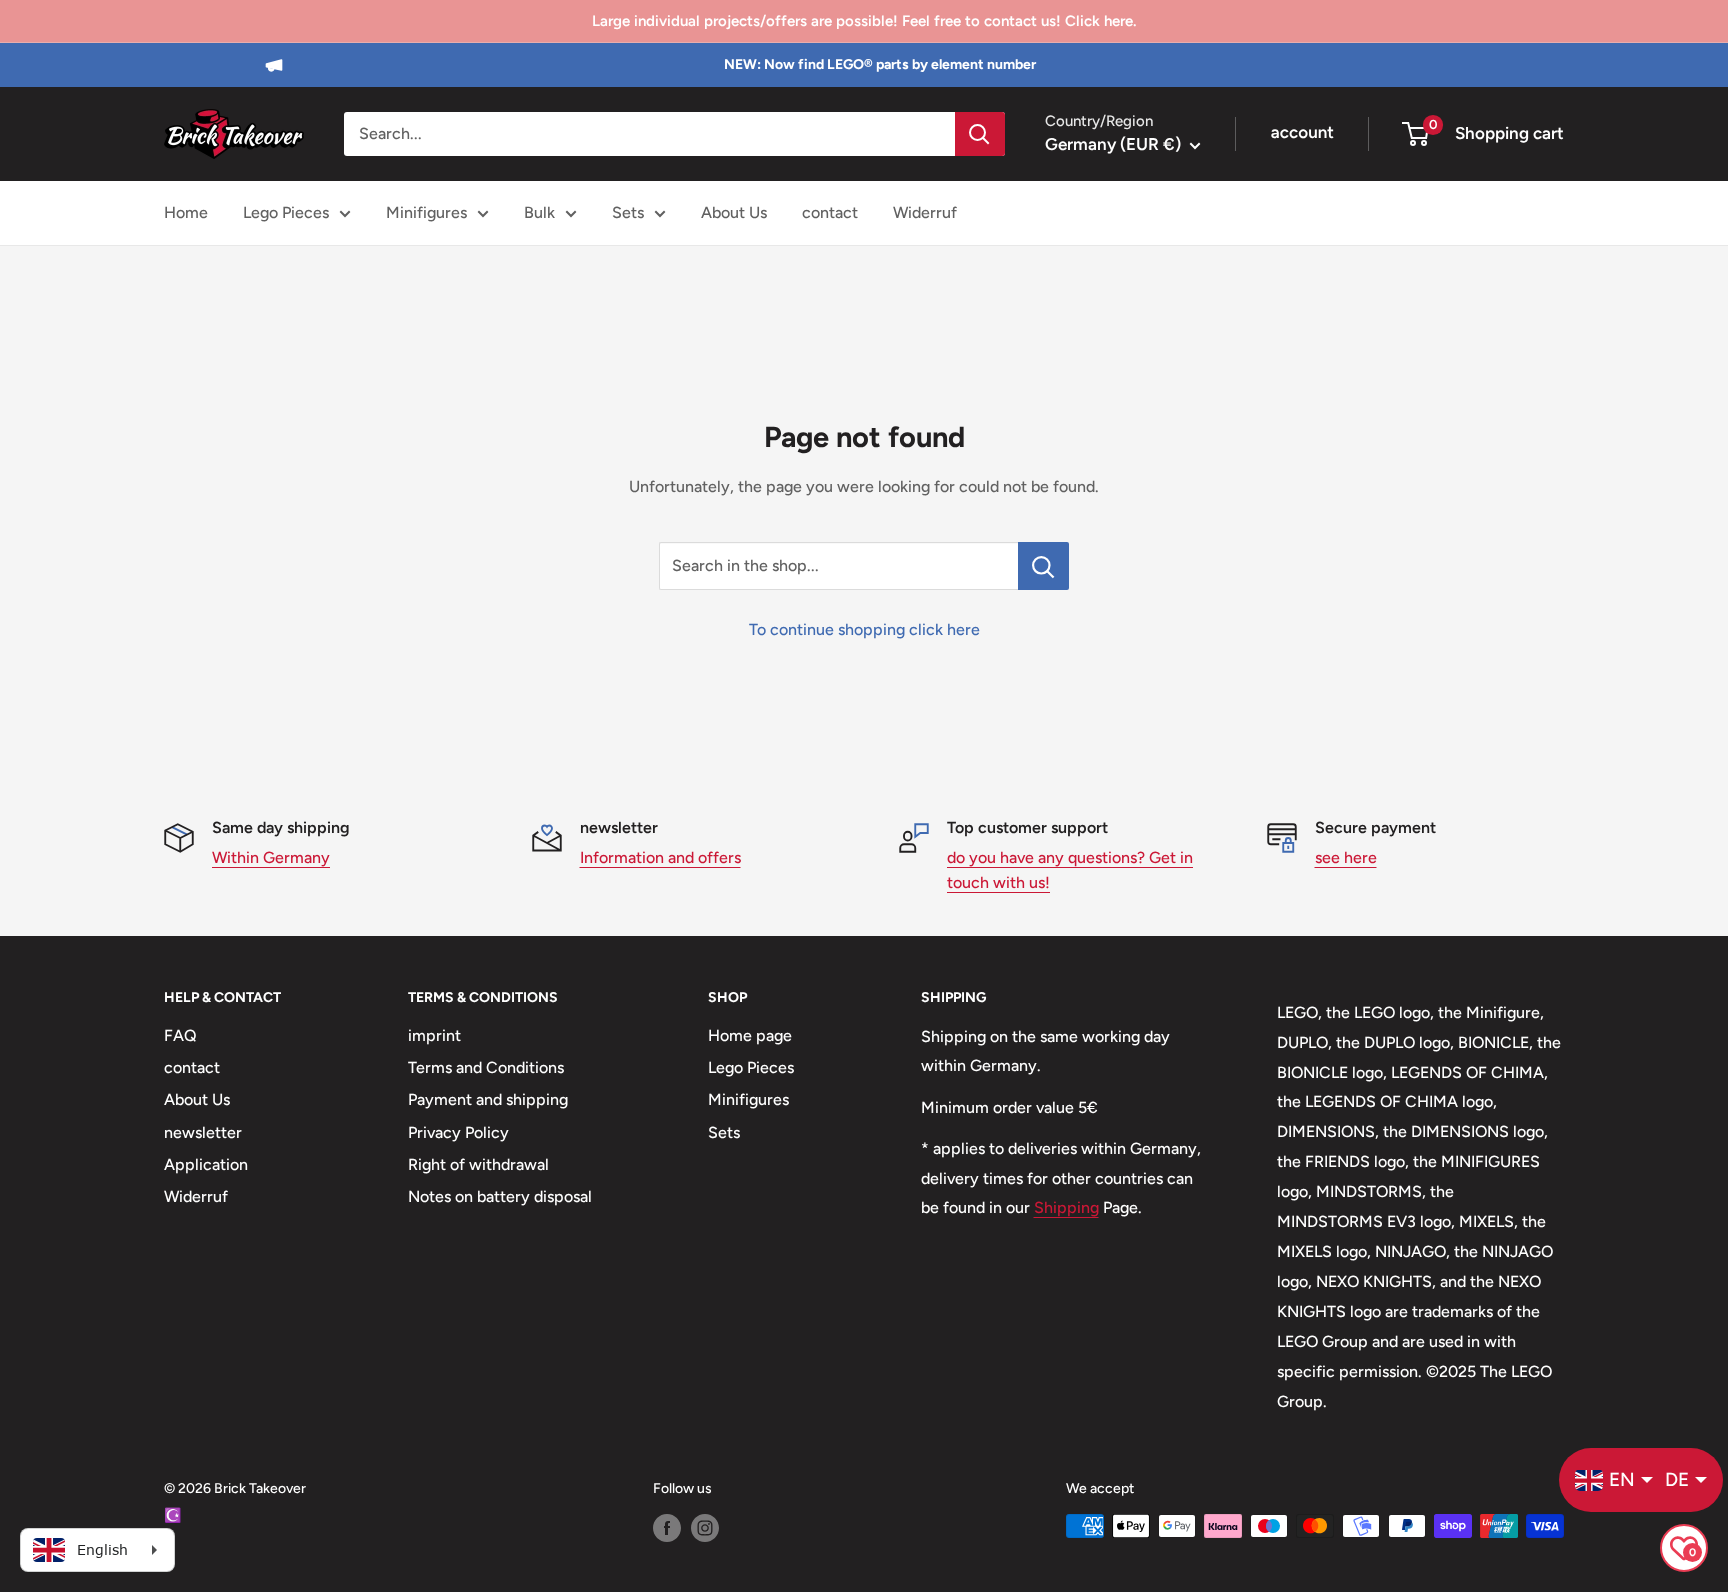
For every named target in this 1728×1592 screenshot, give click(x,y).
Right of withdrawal (478, 1164)
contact (830, 212)
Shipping (1066, 1207)
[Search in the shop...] (1043, 566)
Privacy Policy (458, 1132)
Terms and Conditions (486, 1067)
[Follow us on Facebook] (667, 1528)
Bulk (539, 212)
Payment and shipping (488, 1099)
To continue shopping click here (864, 629)
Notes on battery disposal (500, 1196)
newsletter (203, 1132)
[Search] (980, 134)
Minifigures (426, 212)
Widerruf (925, 212)
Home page (750, 1035)
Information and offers (660, 857)
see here (1346, 857)
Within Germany (271, 857)
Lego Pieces (286, 212)
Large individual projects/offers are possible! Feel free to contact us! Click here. (864, 21)
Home (186, 212)
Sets (628, 212)
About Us (734, 212)
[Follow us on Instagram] (705, 1528)
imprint (434, 1035)
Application (206, 1164)
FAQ (180, 1035)
